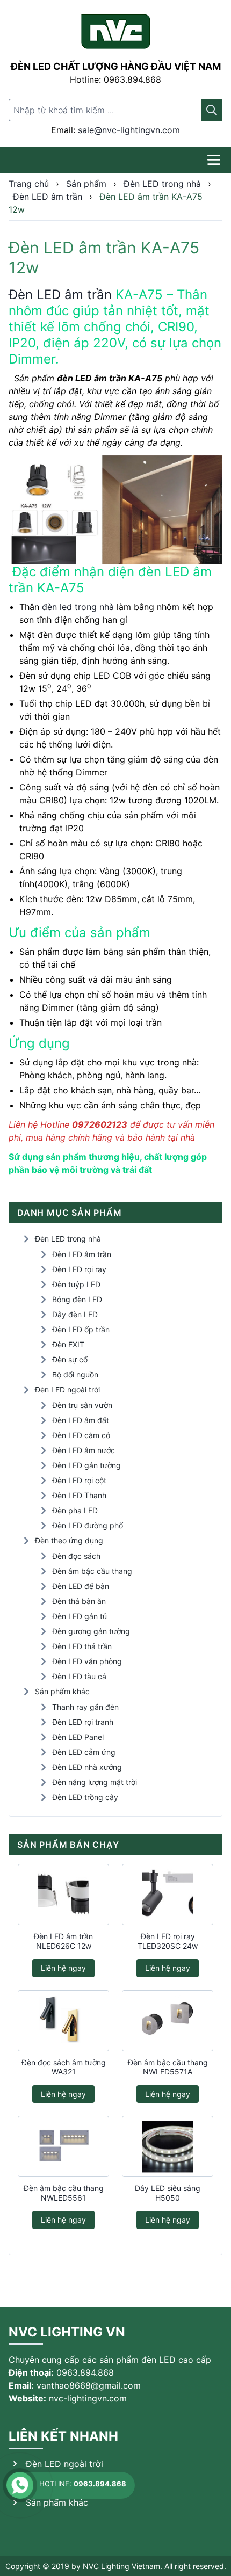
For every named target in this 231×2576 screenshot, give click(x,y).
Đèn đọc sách (76, 1556)
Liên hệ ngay (63, 1968)
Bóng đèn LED (77, 1299)
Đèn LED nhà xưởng (87, 1767)
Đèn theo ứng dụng (69, 1540)
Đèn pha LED (75, 1510)
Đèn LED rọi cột (79, 1480)
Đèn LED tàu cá (79, 1676)
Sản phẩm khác (62, 1691)
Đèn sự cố (70, 1359)
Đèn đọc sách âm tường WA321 (64, 2067)
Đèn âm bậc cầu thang (92, 1571)
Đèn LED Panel (78, 1737)
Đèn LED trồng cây (85, 1797)
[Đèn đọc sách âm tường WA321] (63, 2021)
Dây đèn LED (75, 1314)
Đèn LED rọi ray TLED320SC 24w (168, 1941)
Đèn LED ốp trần (81, 1329)
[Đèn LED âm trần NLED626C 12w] (63, 1895)
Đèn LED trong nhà (68, 1239)
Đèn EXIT (68, 1344)
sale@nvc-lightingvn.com (129, 130)
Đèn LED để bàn (81, 1586)
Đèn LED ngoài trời (67, 1389)
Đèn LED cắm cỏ (81, 1435)
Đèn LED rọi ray (79, 1269)
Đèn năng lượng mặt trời (95, 1782)
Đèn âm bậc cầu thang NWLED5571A (168, 2067)
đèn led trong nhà (78, 607)
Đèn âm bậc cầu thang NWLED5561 (64, 2193)
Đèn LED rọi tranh (83, 1722)
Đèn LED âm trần (60, 295)
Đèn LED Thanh (79, 1495)
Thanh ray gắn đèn (85, 1707)
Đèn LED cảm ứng (84, 1752)
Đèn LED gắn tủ (80, 1616)
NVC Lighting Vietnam (121, 2566)
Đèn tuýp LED (76, 1284)
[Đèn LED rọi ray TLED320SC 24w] (168, 1895)
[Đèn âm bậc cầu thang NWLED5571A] (168, 2021)
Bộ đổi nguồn (75, 1374)
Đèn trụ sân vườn (82, 1405)
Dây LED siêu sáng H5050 (168, 2193)
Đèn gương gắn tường (91, 1631)
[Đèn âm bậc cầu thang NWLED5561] (63, 2146)
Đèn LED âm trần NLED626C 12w (63, 1941)
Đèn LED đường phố (88, 1525)
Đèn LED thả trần (82, 1646)
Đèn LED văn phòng (87, 1661)
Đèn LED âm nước (84, 1450)
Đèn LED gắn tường (86, 1465)
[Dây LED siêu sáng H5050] (168, 2146)
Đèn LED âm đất (81, 1420)
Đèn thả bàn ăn (79, 1601)
